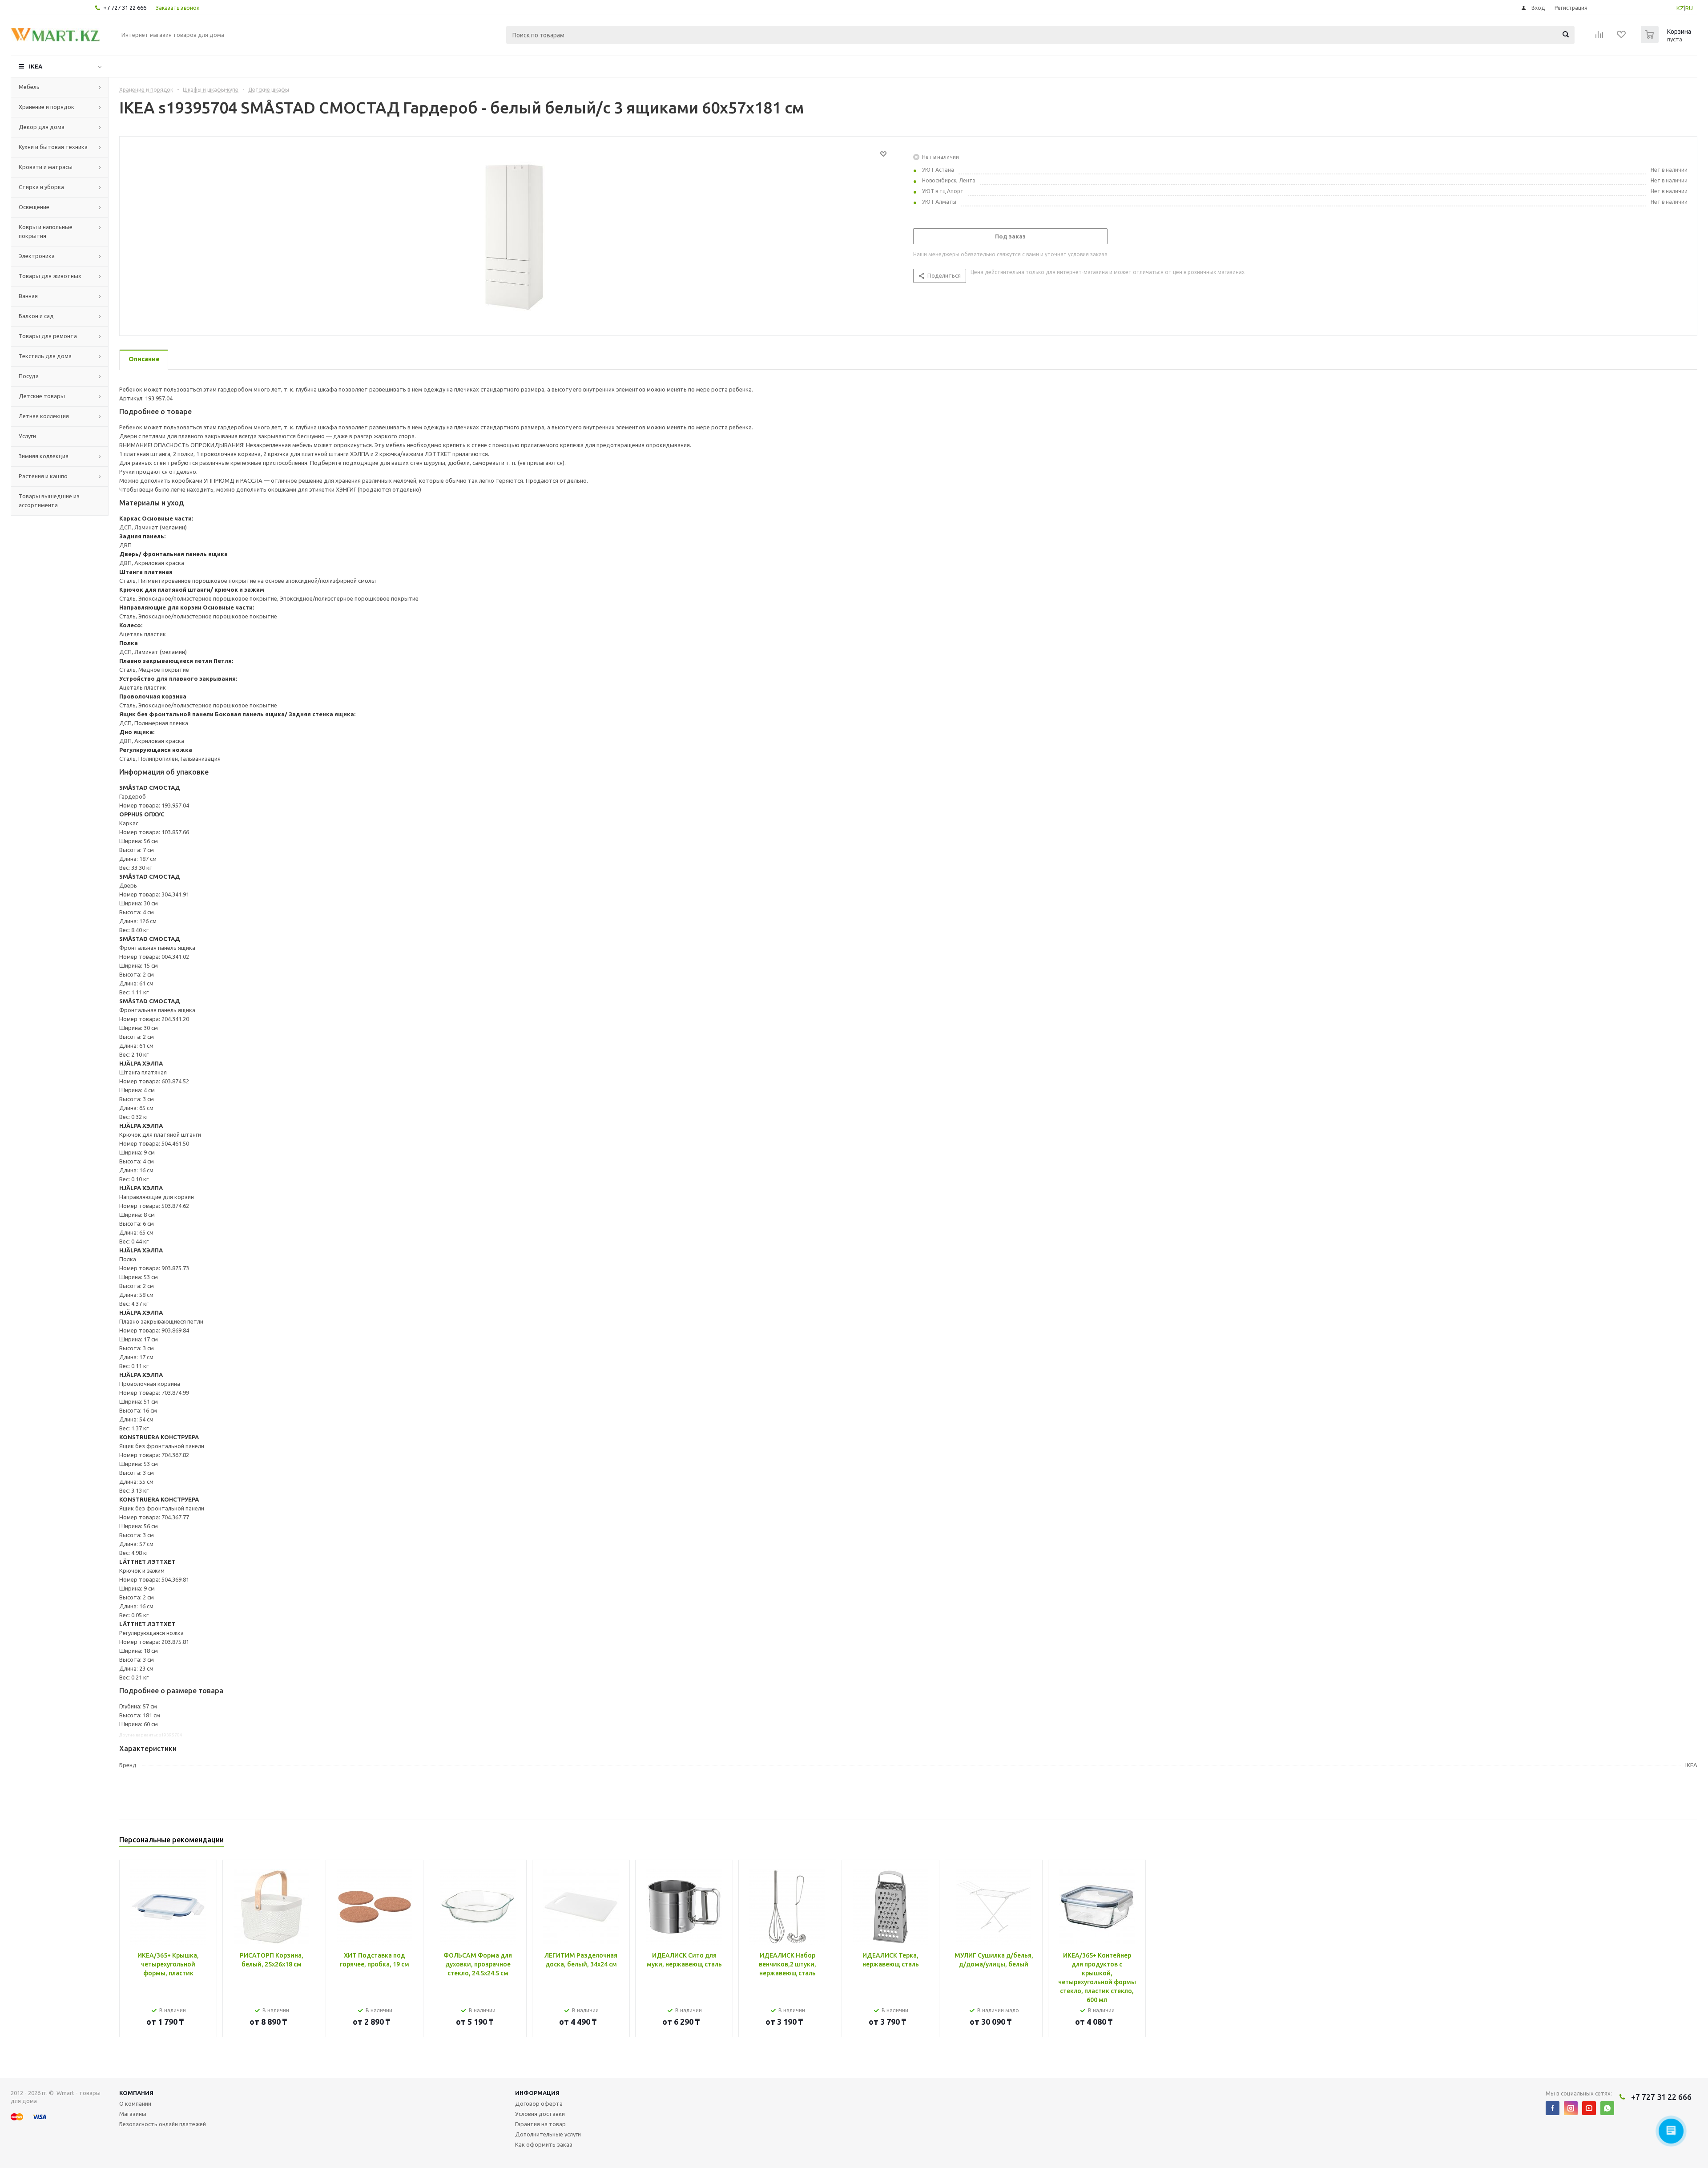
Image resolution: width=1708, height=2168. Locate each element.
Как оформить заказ (544, 2144)
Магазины (133, 2114)
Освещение (34, 207)
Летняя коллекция (44, 416)
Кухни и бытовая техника (53, 147)
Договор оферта (539, 2103)
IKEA (36, 66)
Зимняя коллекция (44, 456)
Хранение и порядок (46, 107)
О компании (135, 2103)
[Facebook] (1553, 2108)
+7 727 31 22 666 (125, 8)
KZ (1680, 8)
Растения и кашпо (43, 476)
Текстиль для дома (45, 356)
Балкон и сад (36, 316)
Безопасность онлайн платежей (163, 2124)
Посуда (29, 376)
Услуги (27, 436)
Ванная (28, 296)
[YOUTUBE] (1589, 2108)
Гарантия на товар (540, 2124)
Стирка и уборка (41, 187)
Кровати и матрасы (46, 167)
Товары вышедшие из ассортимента (49, 501)
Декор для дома (42, 127)
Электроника (37, 256)
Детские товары (42, 396)
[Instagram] (1571, 2108)
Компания (136, 2093)
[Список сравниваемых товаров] (1599, 37)
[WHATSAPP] (1607, 2108)
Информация (537, 2093)
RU (1689, 8)
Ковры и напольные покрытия (46, 231)
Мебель (29, 87)
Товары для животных (50, 276)
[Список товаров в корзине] (1667, 40)
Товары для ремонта (48, 336)
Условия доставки (540, 2114)
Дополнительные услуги (548, 2134)
